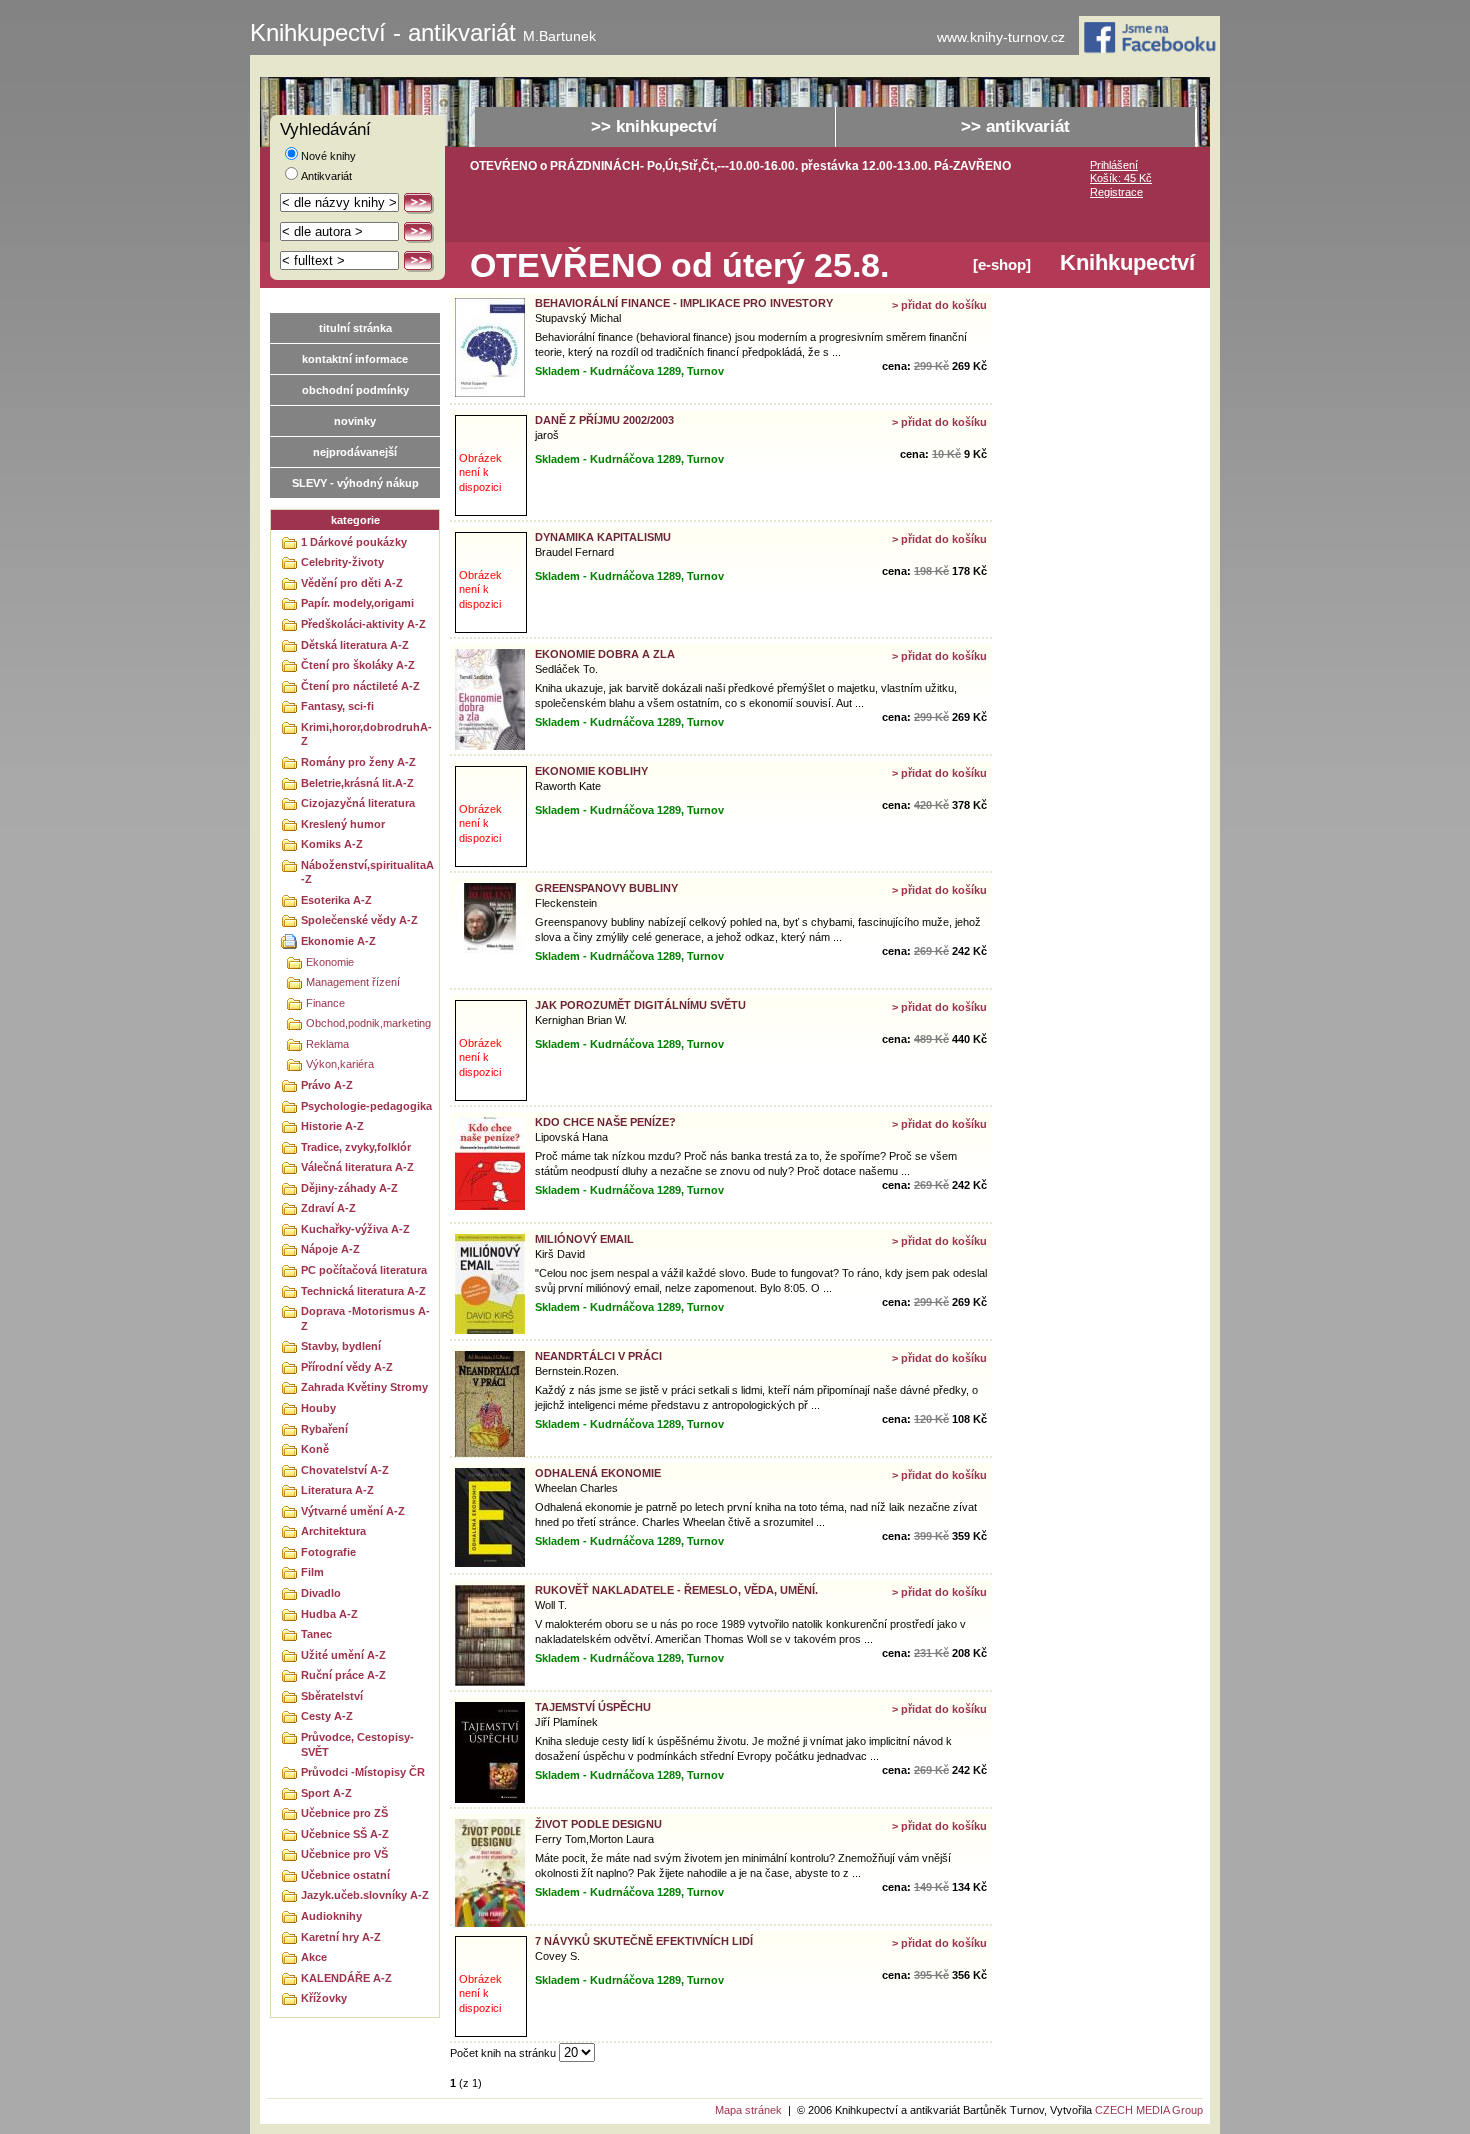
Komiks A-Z (332, 844)
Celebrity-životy (342, 562)
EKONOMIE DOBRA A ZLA (605, 654)
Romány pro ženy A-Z (358, 762)
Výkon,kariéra (340, 1064)
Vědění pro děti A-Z (352, 583)
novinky (355, 421)
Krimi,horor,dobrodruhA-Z (366, 734)
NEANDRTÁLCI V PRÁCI (598, 1356)
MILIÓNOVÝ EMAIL (584, 1239)
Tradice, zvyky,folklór (356, 1147)
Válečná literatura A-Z (357, 1167)
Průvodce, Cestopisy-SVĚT (357, 1744)
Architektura (333, 1531)
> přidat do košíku (939, 305)
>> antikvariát (1015, 126)
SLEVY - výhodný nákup (355, 483)
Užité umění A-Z (343, 1655)
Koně (315, 1449)
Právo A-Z (327, 1085)
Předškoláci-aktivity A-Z (363, 624)
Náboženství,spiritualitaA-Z (367, 872)
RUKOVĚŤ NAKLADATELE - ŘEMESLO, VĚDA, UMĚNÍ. (676, 1590)
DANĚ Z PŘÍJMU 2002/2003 (604, 420)
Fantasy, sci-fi (337, 706)
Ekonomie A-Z (338, 941)
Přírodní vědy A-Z (347, 1367)
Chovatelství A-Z (345, 1470)
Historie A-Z (332, 1126)
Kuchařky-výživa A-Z (355, 1229)
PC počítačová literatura (364, 1270)
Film (312, 1572)
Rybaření (324, 1429)
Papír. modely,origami (357, 603)
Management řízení (353, 982)
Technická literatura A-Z (363, 1291)
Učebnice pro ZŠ (344, 1813)
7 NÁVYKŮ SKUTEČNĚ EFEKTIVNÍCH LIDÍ (644, 1941)
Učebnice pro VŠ (344, 1854)
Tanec (316, 1634)
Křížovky (324, 1998)
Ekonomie (330, 962)
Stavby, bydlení (341, 1346)
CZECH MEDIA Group (1149, 2110)
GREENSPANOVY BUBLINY (606, 888)
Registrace (1116, 192)
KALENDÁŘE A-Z (346, 1978)
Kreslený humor (343, 824)
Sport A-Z (326, 1793)
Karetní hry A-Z (341, 1937)
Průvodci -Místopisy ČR (363, 1772)
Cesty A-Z (327, 1716)
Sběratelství (332, 1696)
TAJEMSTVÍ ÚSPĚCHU (593, 1707)
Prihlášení (1114, 165)
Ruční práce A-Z (343, 1675)
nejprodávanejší (355, 452)
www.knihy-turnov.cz (1001, 37)
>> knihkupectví (654, 126)
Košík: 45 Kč (1121, 178)
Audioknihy (331, 1916)
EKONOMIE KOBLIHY (591, 771)
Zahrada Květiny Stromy (364, 1387)
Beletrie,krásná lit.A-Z (357, 783)
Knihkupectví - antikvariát (423, 33)
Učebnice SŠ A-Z (345, 1834)
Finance (325, 1003)
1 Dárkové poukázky (354, 542)
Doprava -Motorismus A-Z (365, 1318)
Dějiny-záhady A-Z (349, 1188)
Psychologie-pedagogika (366, 1106)
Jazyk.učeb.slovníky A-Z (365, 1895)
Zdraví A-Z (328, 1208)
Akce (314, 1957)
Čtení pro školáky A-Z (358, 665)
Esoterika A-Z (336, 900)
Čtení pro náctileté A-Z (360, 686)
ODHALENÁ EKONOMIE (598, 1473)
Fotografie (328, 1552)
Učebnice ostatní (345, 1875)
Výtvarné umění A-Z (353, 1511)
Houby (318, 1408)
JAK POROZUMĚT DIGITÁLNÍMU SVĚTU (640, 1005)
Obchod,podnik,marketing (368, 1023)
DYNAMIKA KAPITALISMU (603, 537)
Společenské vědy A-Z (359, 920)
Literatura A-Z (337, 1490)
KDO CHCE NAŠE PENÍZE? (605, 1122)
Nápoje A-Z (330, 1249)
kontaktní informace (355, 359)
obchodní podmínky (355, 390)
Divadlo (321, 1593)
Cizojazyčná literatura (358, 803)
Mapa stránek (748, 2110)
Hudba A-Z (329, 1614)
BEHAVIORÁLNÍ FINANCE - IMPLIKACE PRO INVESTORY (684, 303)
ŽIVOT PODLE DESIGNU (598, 1824)
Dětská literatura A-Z (355, 645)
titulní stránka (355, 328)
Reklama (327, 1044)
